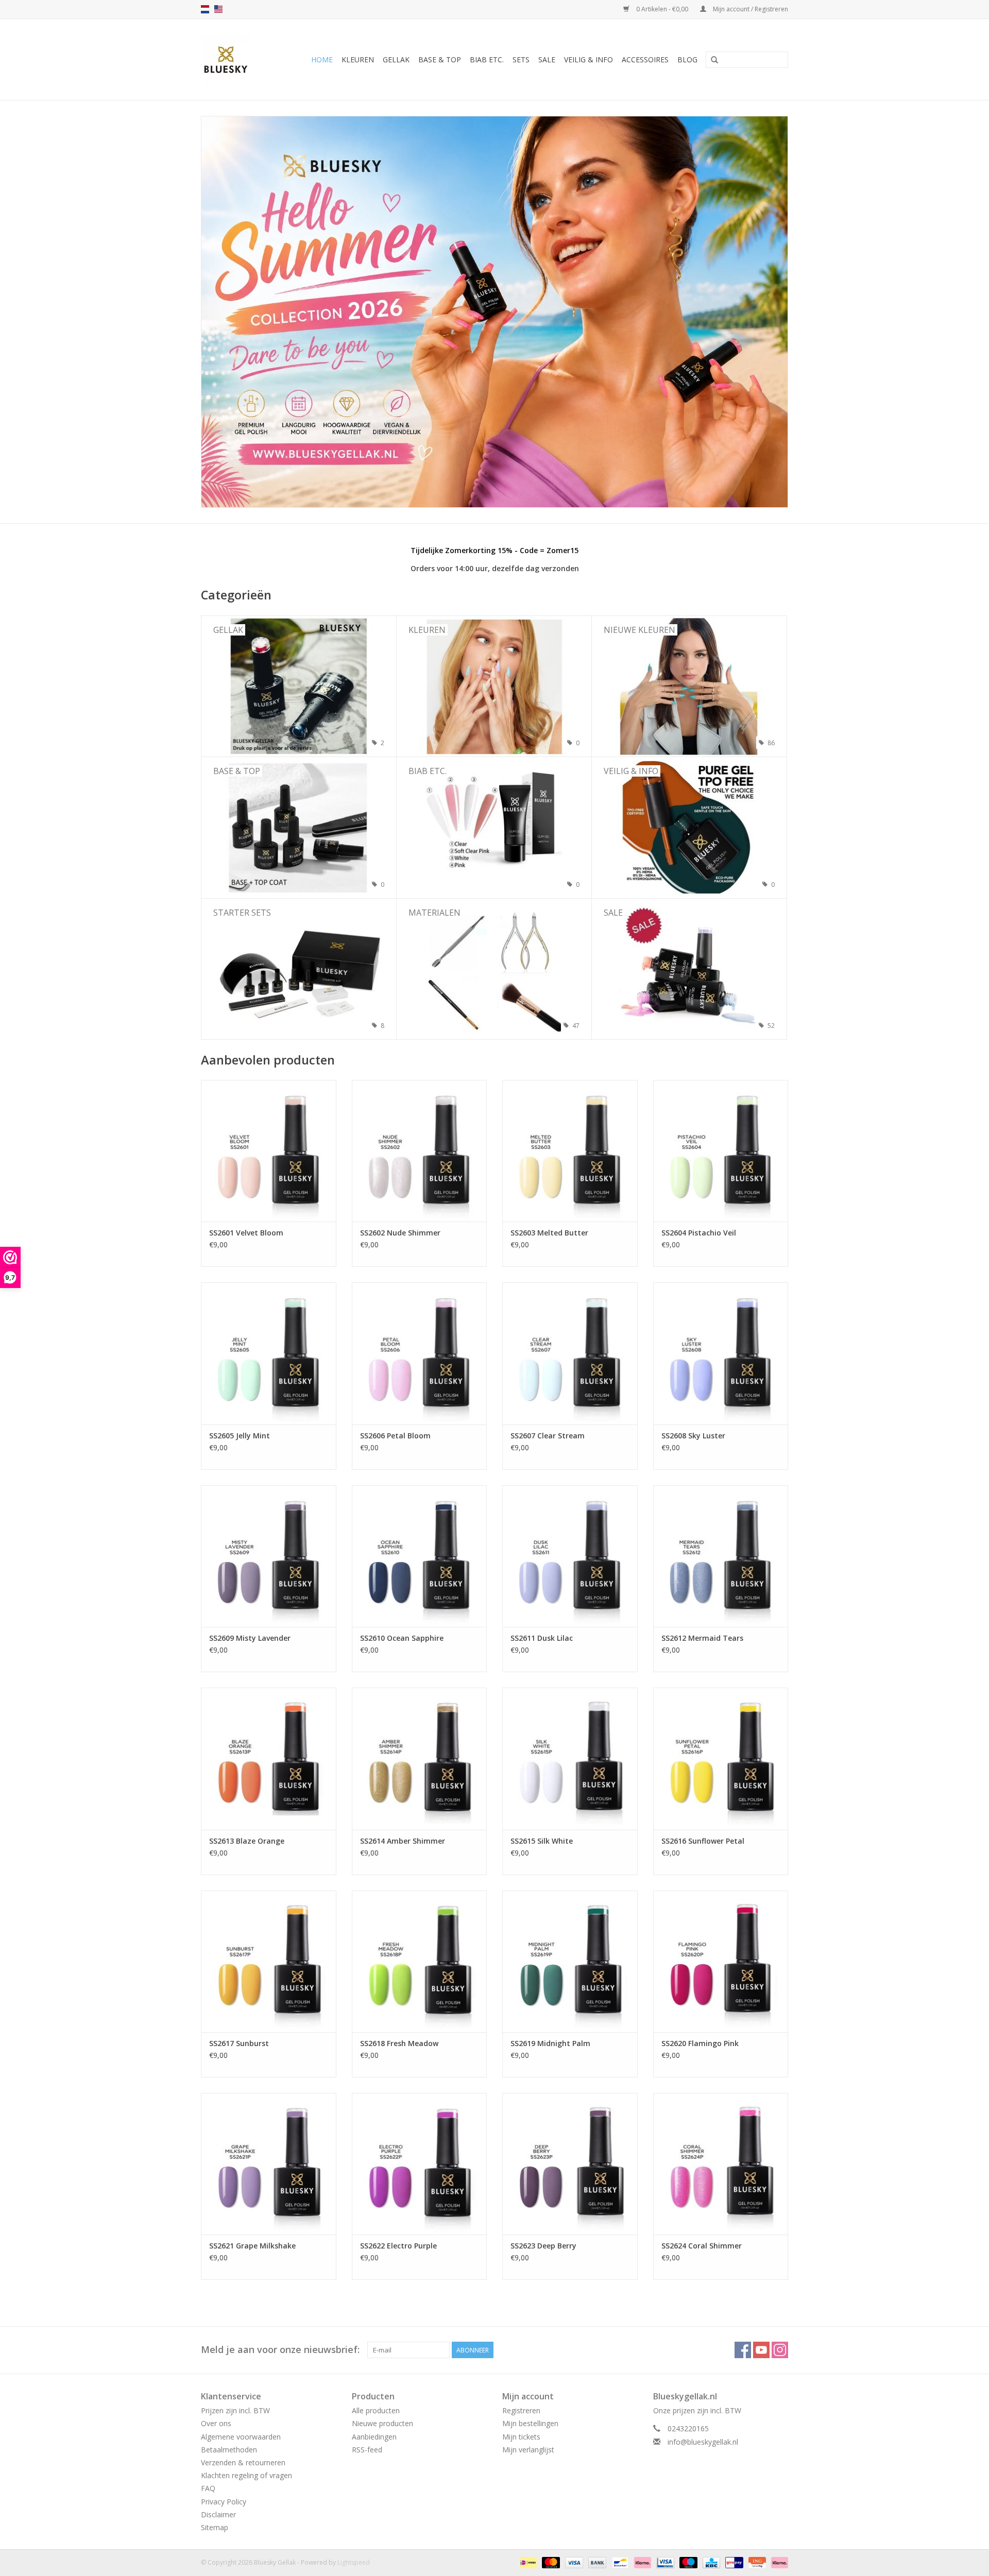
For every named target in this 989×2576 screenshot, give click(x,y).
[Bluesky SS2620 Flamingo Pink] (721, 1961)
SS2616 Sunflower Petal (703, 1841)
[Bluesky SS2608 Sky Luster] (721, 1353)
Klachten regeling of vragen (246, 2475)
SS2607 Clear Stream (548, 1436)
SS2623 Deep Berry (543, 2246)
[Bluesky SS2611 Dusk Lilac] (570, 1556)
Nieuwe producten (382, 2423)
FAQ (208, 2488)
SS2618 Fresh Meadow (399, 2043)
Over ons (216, 2423)
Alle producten (376, 2410)
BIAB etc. (487, 59)
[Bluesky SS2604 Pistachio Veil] (721, 1151)
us (218, 9)
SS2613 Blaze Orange (247, 1841)
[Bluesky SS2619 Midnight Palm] (570, 1961)
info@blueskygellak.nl (703, 2442)
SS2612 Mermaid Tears (702, 1638)
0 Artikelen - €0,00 (662, 9)
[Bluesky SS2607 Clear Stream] (570, 1353)
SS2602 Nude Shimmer (400, 1233)
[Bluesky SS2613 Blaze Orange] (269, 1758)
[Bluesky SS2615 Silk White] (570, 1758)
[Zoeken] (714, 60)
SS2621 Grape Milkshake (252, 2246)
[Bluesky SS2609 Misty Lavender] (269, 1556)
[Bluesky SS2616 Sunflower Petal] (721, 1758)
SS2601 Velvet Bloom (246, 1233)
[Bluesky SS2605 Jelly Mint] (269, 1353)
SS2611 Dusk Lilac (542, 1638)
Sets (521, 59)
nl (205, 9)
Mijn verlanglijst (528, 2450)
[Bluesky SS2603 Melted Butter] (570, 1151)
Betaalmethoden (229, 2450)
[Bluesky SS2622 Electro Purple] (420, 2164)
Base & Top (440, 59)
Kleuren (358, 59)
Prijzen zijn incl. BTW (235, 2410)
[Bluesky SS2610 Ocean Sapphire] (420, 1556)
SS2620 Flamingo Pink (700, 2043)
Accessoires (645, 59)
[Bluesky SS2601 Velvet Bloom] (269, 1151)
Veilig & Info (589, 59)
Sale (547, 59)
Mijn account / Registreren (750, 9)
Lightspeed (354, 2562)
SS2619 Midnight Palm (550, 2043)
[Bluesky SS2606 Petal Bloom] (420, 1353)
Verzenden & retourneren (243, 2462)
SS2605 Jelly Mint (240, 1436)
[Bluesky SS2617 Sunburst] (269, 1961)
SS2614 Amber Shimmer (403, 1841)
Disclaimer (218, 2514)
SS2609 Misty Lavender (250, 1638)
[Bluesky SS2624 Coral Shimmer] (721, 2164)
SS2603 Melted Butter (549, 1233)
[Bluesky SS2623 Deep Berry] (570, 2164)
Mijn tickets (521, 2437)
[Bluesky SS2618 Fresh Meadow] (420, 1961)
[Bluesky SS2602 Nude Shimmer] (420, 1151)
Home (322, 59)
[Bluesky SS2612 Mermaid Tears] (721, 1556)
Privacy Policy (224, 2502)
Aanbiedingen (374, 2437)
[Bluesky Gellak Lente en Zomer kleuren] (494, 312)
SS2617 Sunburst (239, 2043)
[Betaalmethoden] (527, 2562)
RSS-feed (367, 2450)
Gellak (396, 59)
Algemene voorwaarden (241, 2437)
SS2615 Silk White (542, 1841)
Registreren (521, 2410)
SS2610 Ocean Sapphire (402, 1638)
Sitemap (215, 2527)
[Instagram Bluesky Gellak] (780, 2350)
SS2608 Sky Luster (693, 1436)
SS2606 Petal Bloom (395, 1436)
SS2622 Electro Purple (398, 2246)
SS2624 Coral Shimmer (702, 2246)
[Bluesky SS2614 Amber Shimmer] (420, 1758)
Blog (687, 59)
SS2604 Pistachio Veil (699, 1233)
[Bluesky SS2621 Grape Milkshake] (269, 2164)
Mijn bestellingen (530, 2423)
